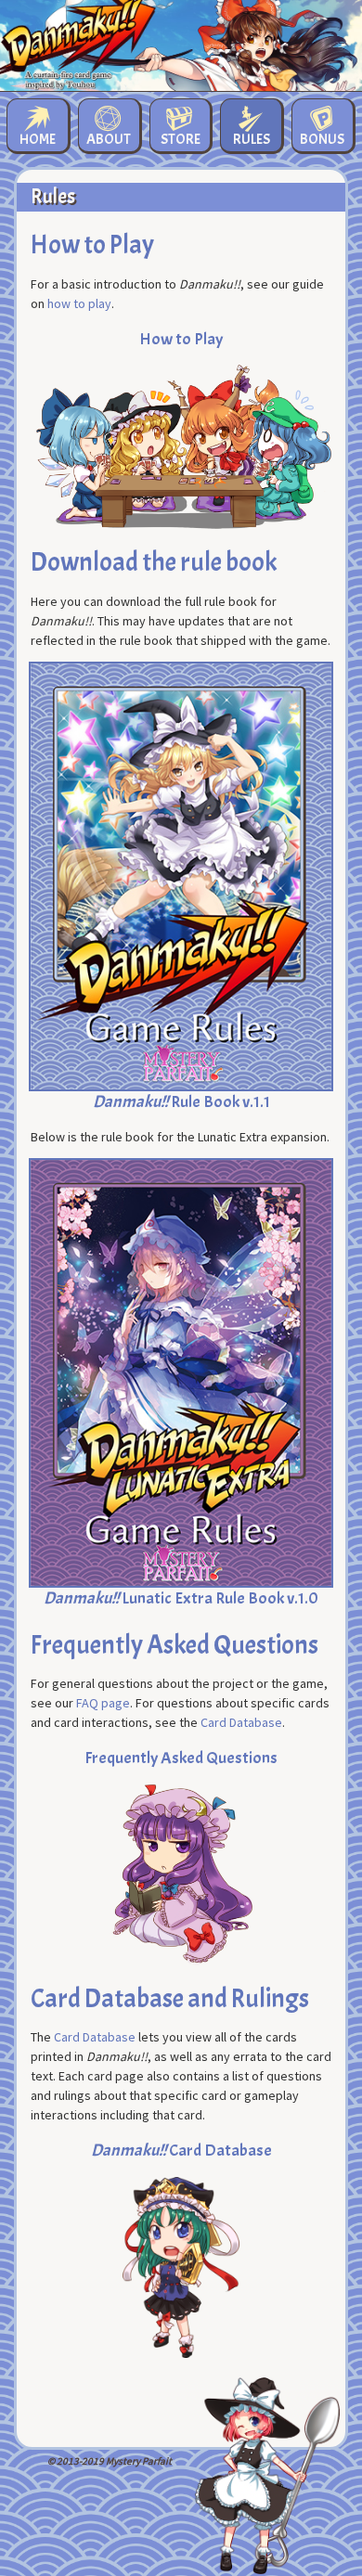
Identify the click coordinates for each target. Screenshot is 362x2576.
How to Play (181, 339)
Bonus (322, 139)
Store (181, 139)
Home (38, 139)
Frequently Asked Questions (181, 1758)
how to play (79, 303)
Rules (252, 139)
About (109, 139)
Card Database (241, 1722)
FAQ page (103, 1703)
